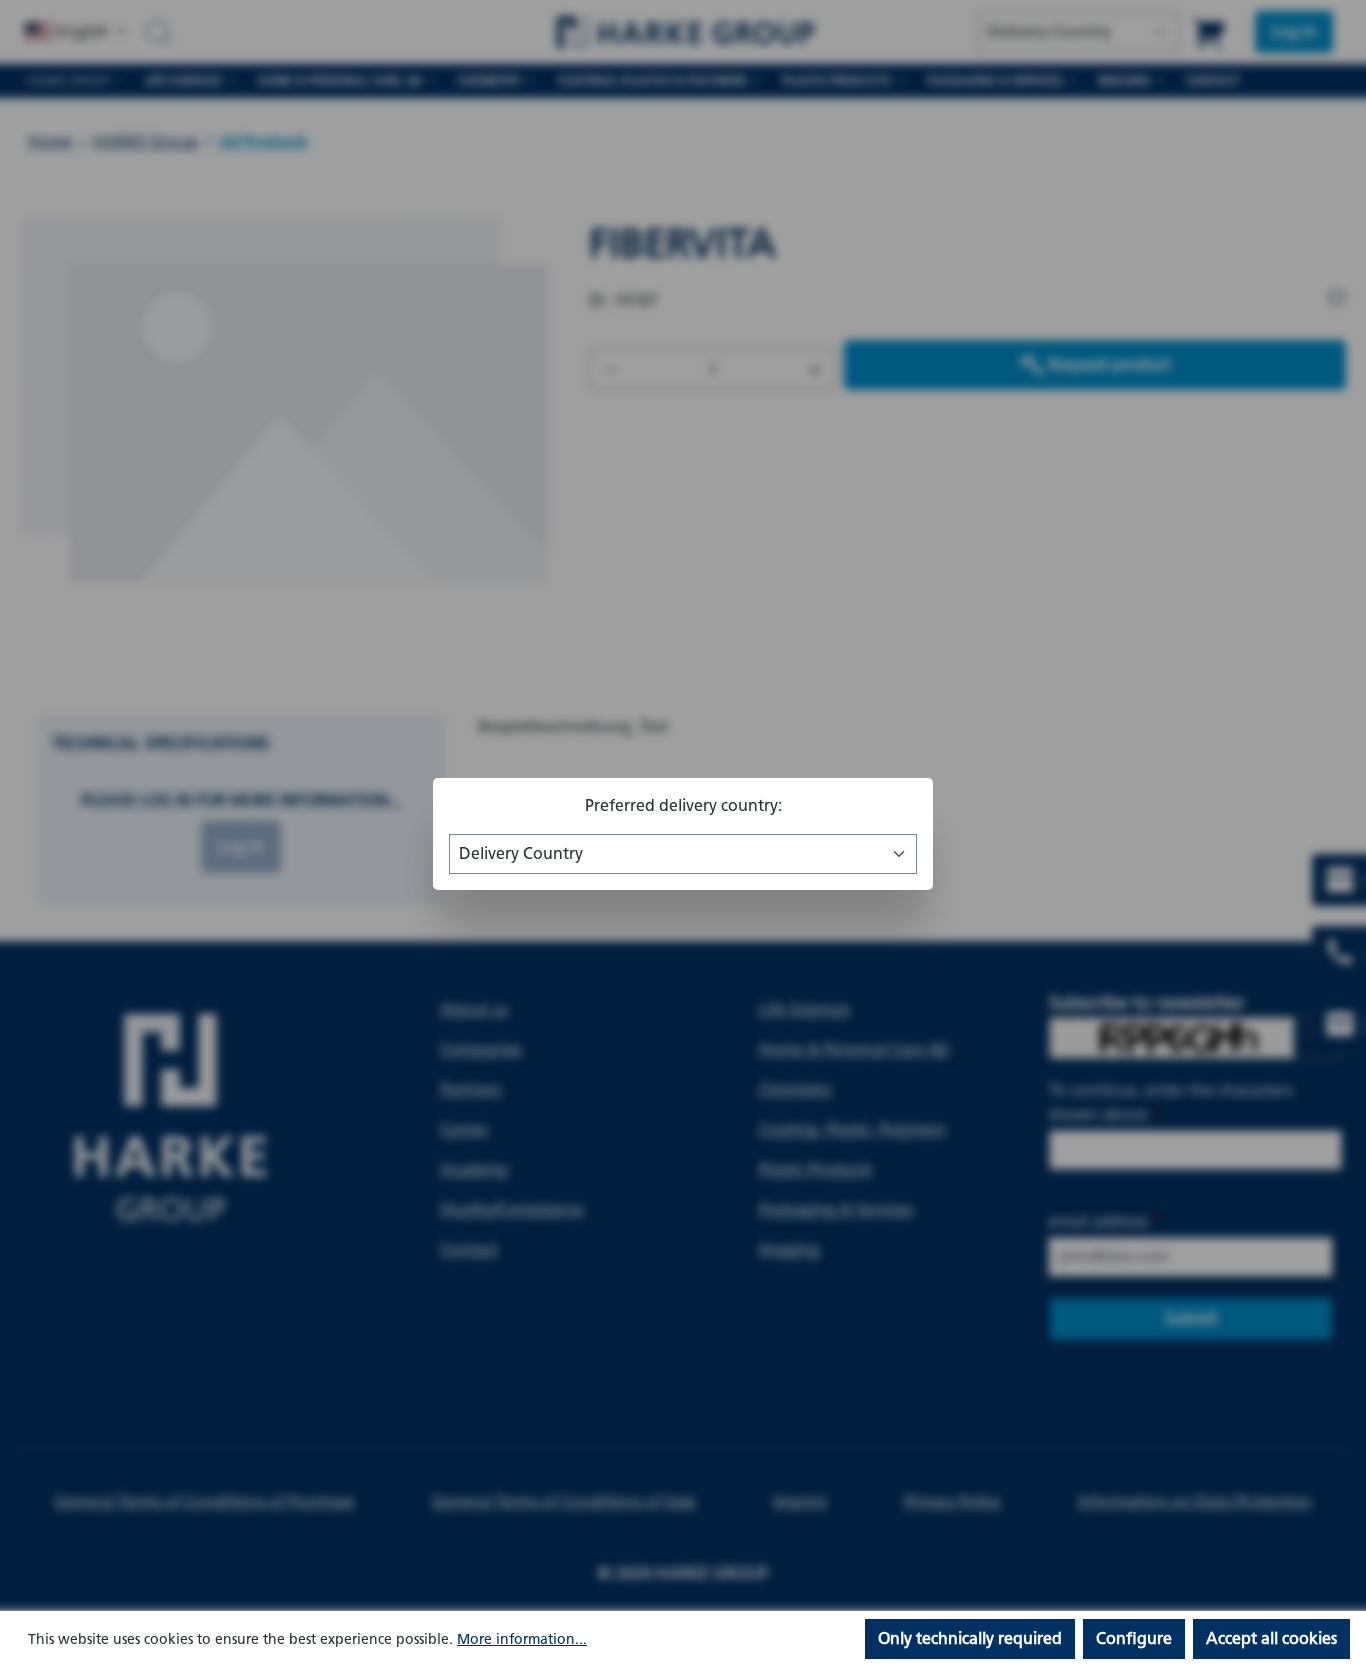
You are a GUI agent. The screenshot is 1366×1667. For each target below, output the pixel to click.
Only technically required (970, 1638)
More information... (522, 1639)
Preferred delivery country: (683, 805)
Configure (1134, 1638)
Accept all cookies (1271, 1638)
